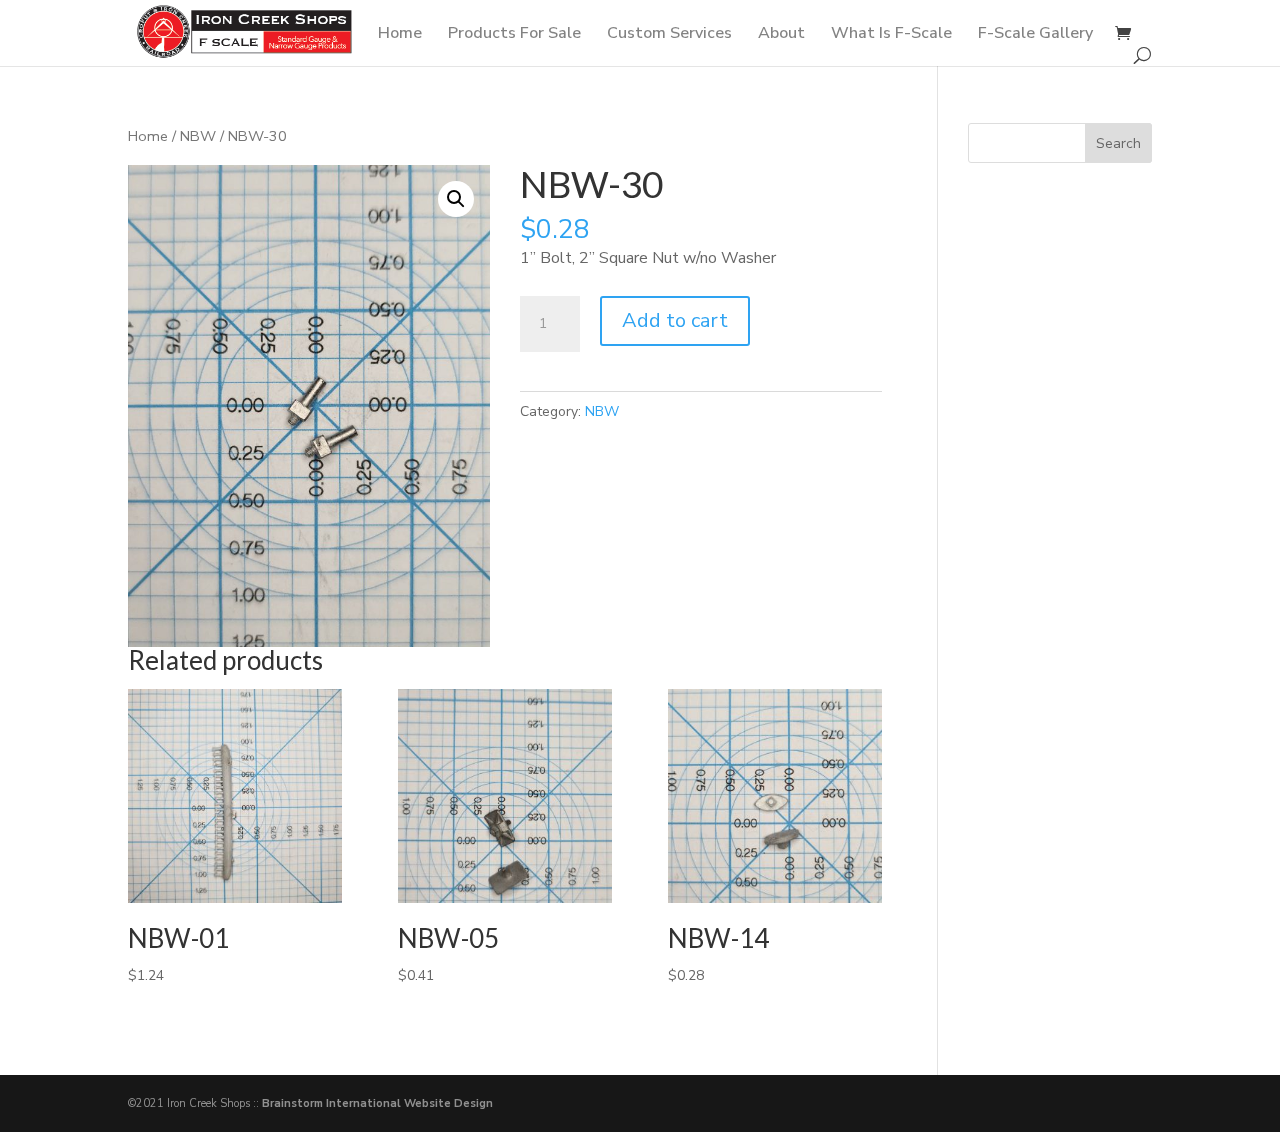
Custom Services (669, 35)
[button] (456, 199)
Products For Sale (514, 35)
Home (400, 35)
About (781, 35)
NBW (198, 136)
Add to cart (675, 320)
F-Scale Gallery (1035, 35)
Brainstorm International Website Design (377, 1103)
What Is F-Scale (891, 35)
